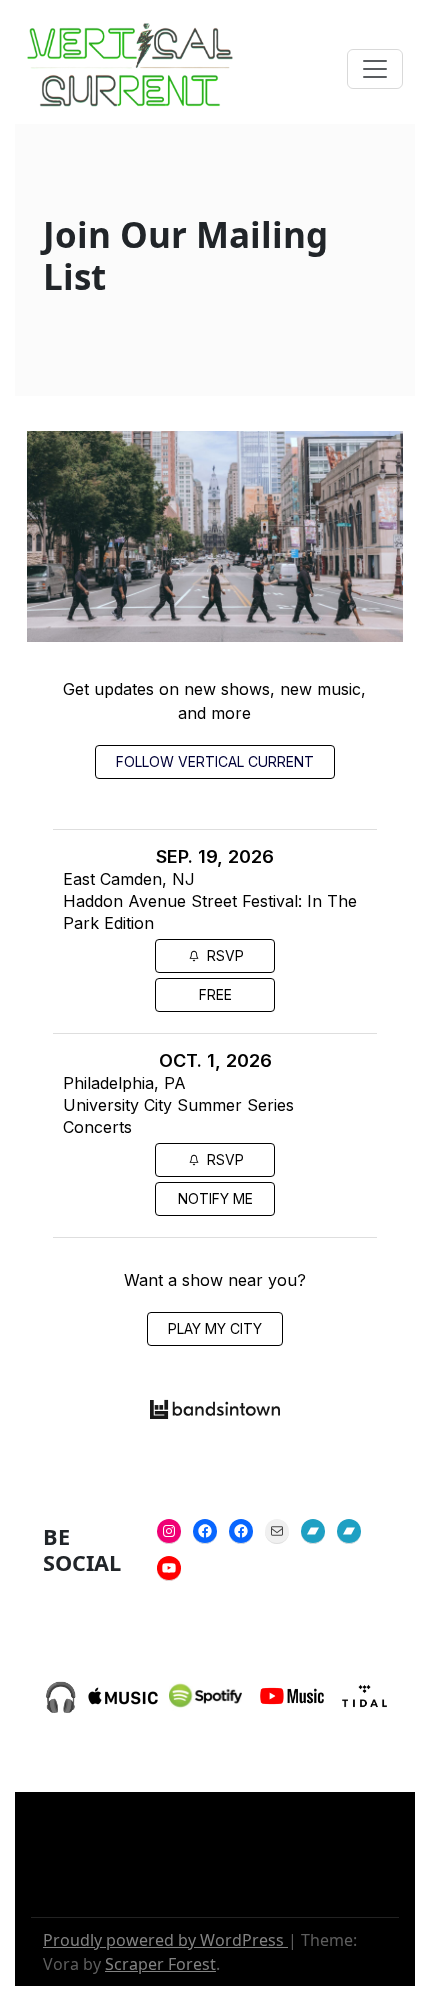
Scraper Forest (160, 1964)
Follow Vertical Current (215, 761)
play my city (215, 1328)
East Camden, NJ (129, 879)
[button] (375, 69)
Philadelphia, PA (124, 1083)
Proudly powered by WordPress (165, 1940)
